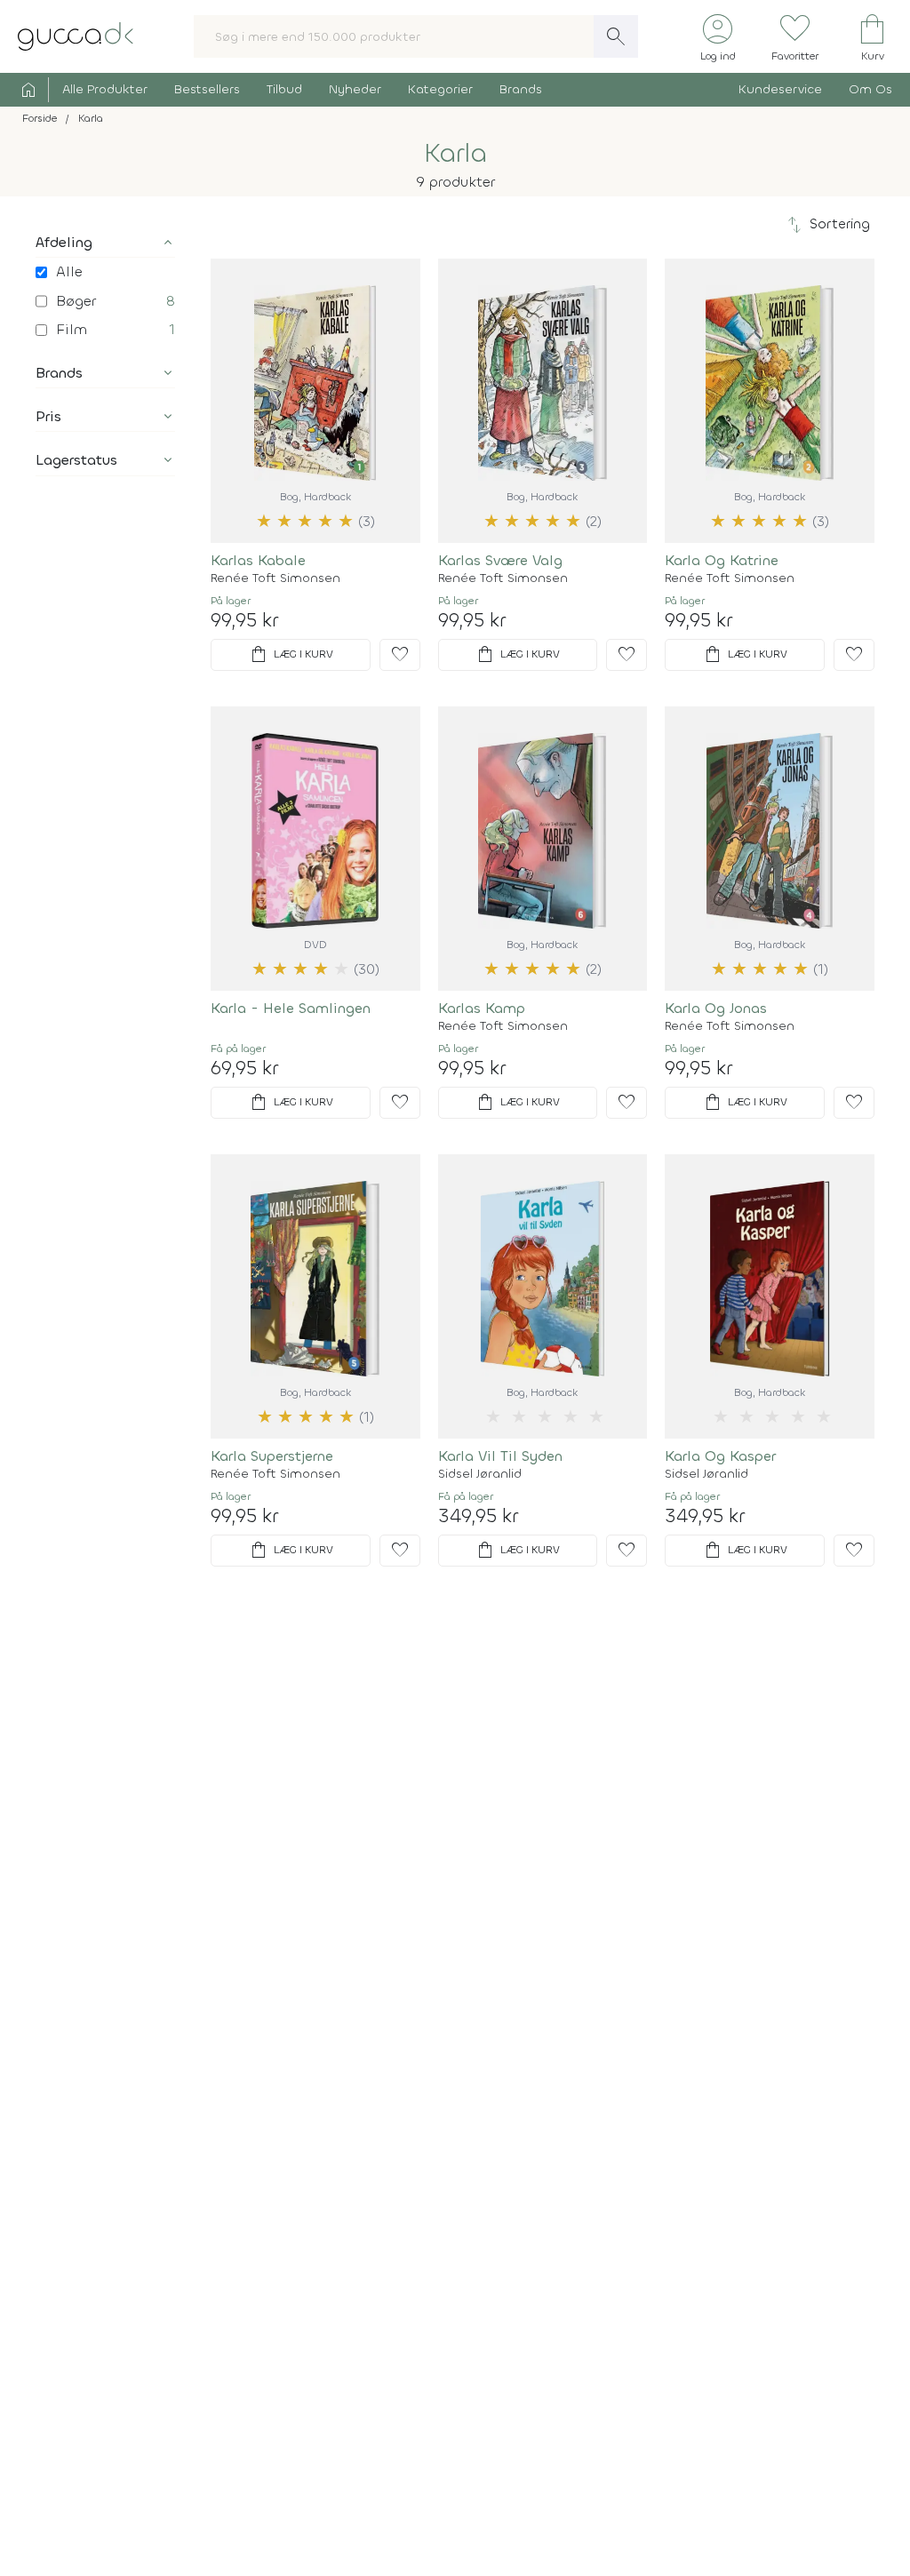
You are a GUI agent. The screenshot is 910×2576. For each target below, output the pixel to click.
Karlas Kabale (258, 560)
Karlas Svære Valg (500, 560)
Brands (521, 89)
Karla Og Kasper (720, 1456)
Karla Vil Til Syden (500, 1456)
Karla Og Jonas (716, 1008)
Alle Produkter (105, 89)
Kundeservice (780, 89)
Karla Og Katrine (722, 560)
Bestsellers (207, 89)
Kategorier (440, 89)
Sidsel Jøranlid (480, 1474)
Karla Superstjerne (272, 1456)
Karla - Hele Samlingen (291, 1008)
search (616, 36)
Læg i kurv (291, 655)
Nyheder (355, 89)
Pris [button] (48, 416)
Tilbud (284, 89)
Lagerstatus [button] (76, 460)
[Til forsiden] (76, 35)
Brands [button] (59, 373)
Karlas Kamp (482, 1008)
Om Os (870, 89)
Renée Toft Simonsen (275, 578)
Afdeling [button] (64, 242)
